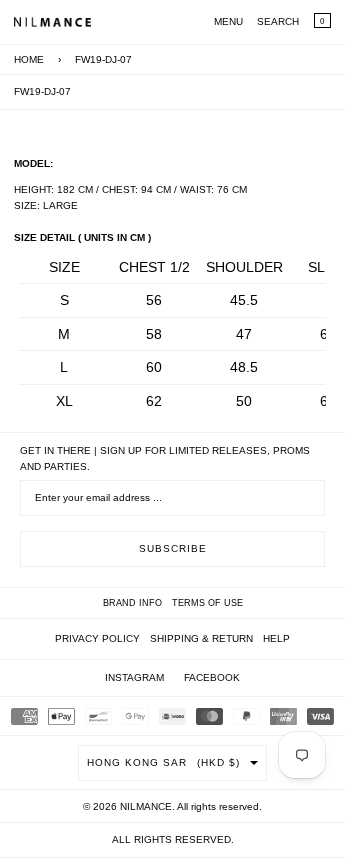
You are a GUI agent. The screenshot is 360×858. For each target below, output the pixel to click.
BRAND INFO (132, 603)
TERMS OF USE (207, 603)
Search (278, 21)
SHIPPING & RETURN (201, 638)
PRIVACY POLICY (97, 638)
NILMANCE (146, 806)
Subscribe (173, 548)
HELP (276, 638)
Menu (228, 21)
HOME (29, 59)
